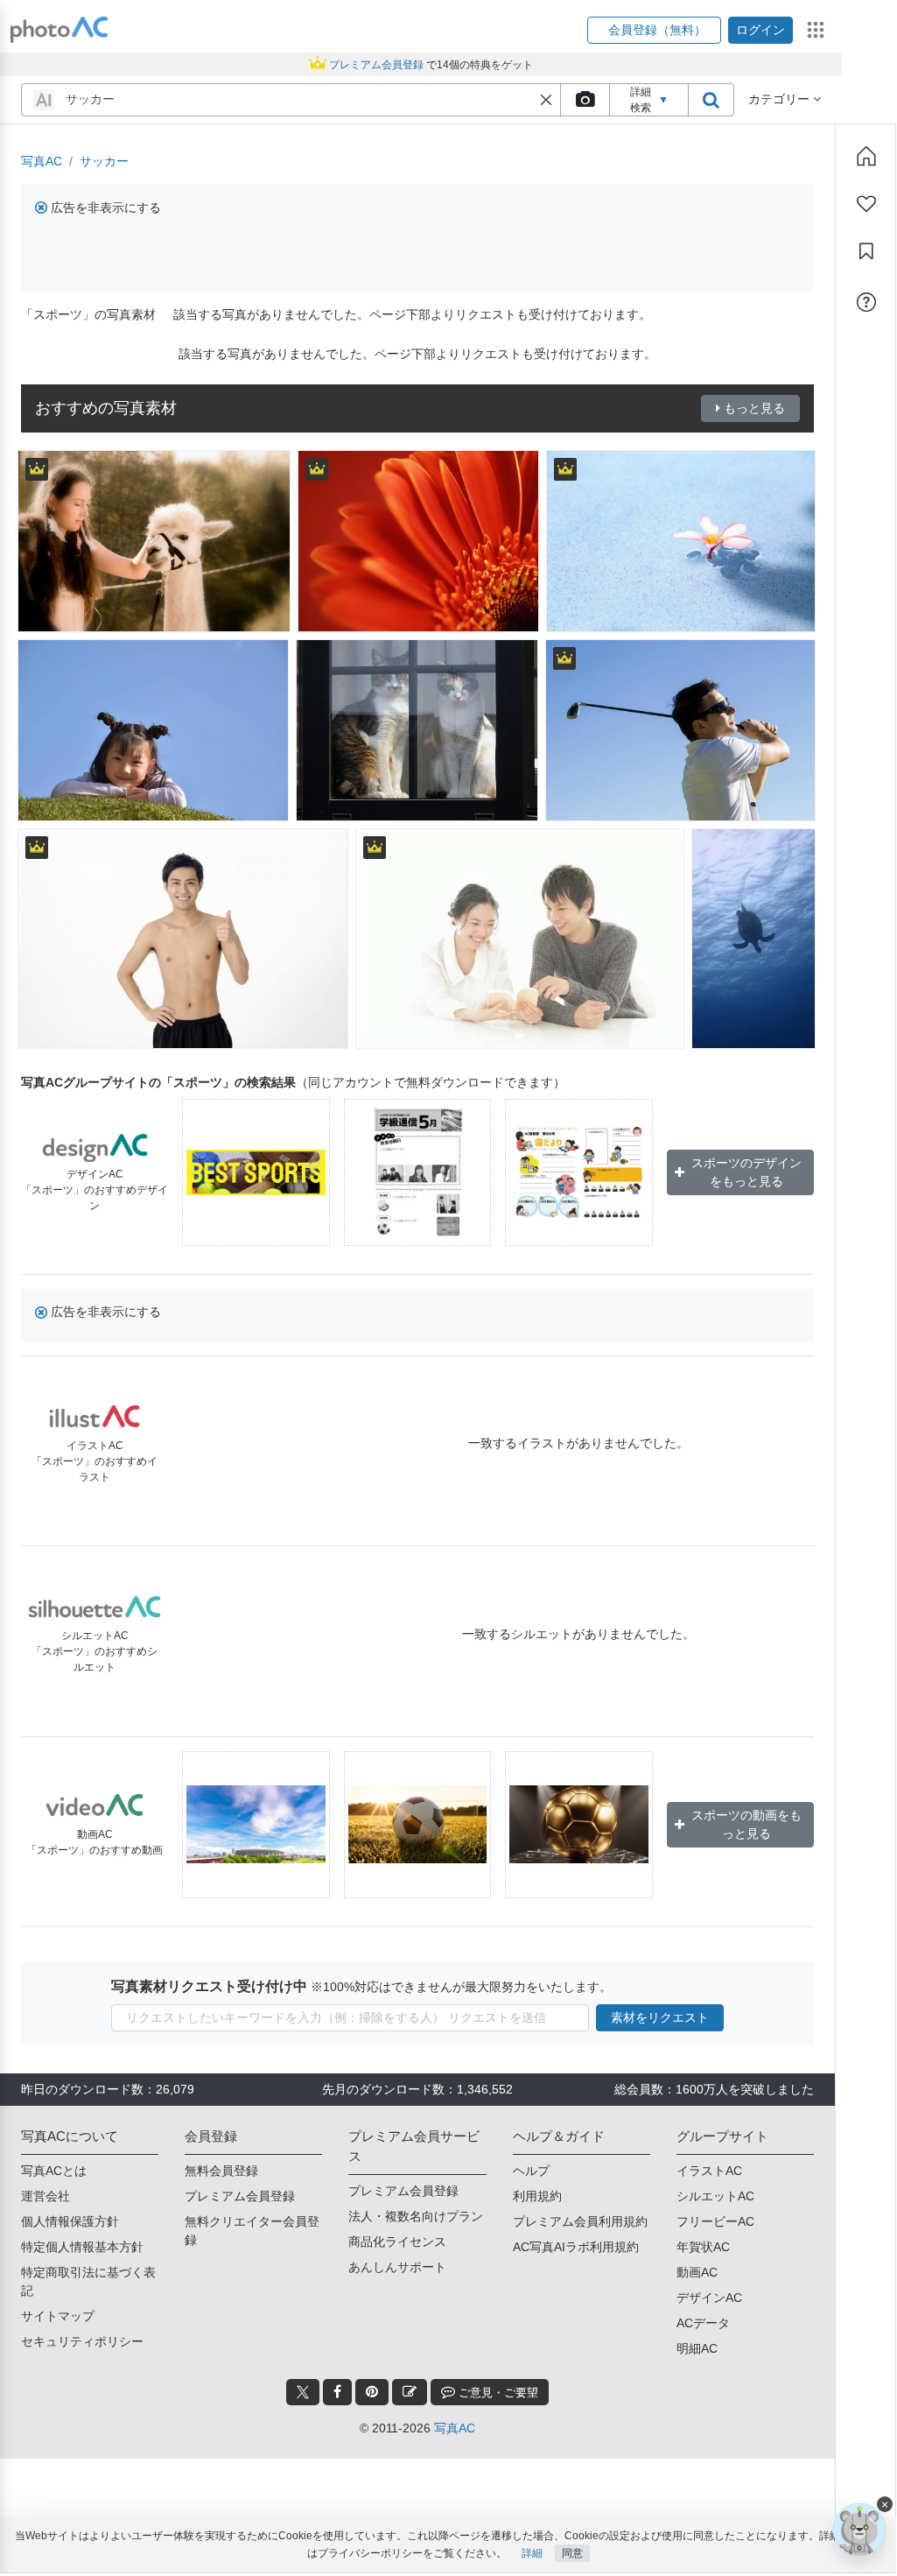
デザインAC (709, 2298)
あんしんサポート (397, 2267)
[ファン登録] (866, 204)
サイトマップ (58, 2316)
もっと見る (754, 408)
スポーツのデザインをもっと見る (746, 1172)
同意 (572, 2553)
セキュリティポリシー (82, 2341)
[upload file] (585, 100)
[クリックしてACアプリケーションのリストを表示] (816, 30)
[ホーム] (866, 156)
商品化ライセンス (397, 2242)
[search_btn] (711, 100)
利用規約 (537, 2196)
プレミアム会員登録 (240, 2196)
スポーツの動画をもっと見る (746, 1824)
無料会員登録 (221, 2171)
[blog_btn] (410, 2392)
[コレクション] (866, 251)
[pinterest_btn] (372, 2392)
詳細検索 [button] (649, 100)
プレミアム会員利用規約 (580, 2221)
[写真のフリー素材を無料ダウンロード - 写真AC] (60, 30)
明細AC (697, 2348)
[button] (654, 30)
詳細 (532, 2553)
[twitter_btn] (303, 2392)
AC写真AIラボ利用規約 (576, 2247)
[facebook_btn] (337, 2392)
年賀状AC (703, 2247)
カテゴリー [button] (781, 99)
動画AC (697, 2272)
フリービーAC (715, 2221)
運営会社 (46, 2196)
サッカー (104, 161)
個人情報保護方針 (70, 2221)
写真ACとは (54, 2171)
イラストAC (709, 2171)
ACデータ (703, 2323)
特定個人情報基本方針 (82, 2247)
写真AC (42, 161)
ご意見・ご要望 (497, 2393)
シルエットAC (715, 2196)
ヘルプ (531, 2171)
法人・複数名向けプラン (416, 2216)
